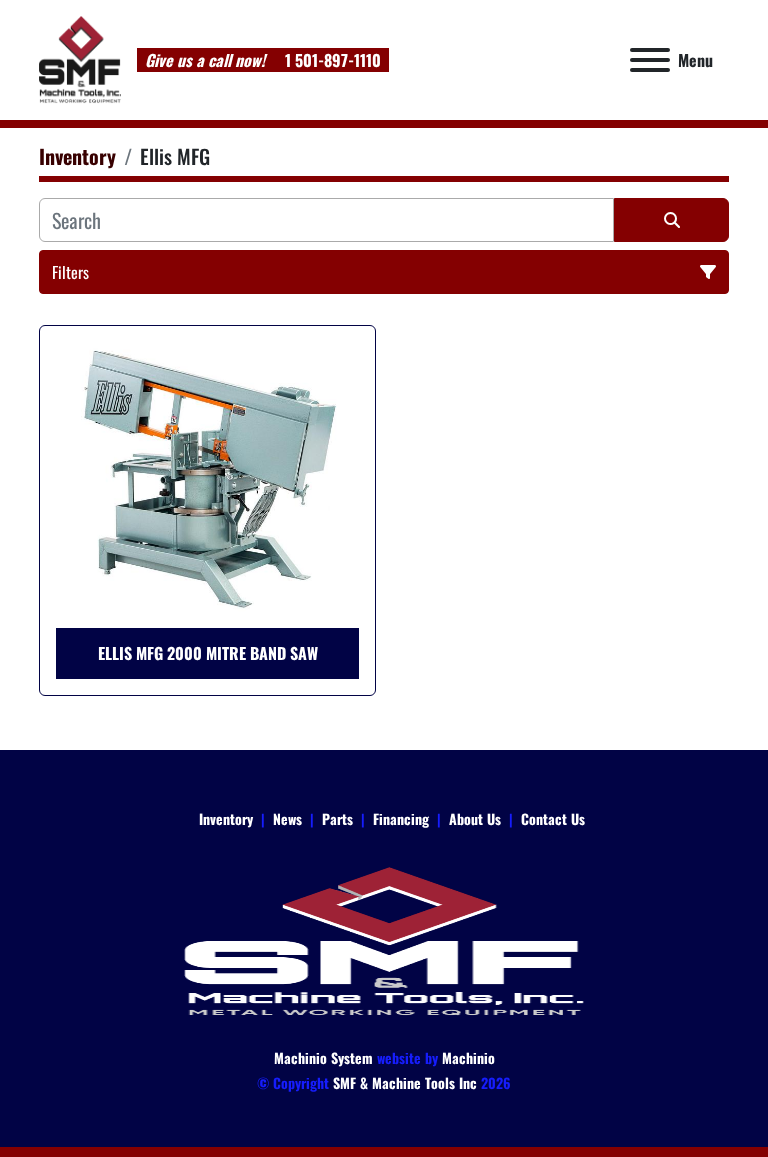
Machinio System (323, 1057)
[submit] (671, 220)
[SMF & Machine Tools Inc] (384, 939)
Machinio (468, 1057)
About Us (475, 818)
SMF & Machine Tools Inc (405, 1082)
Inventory (226, 818)
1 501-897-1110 (331, 60)
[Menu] (650, 60)
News (287, 818)
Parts (337, 818)
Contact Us (553, 818)
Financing (401, 818)
